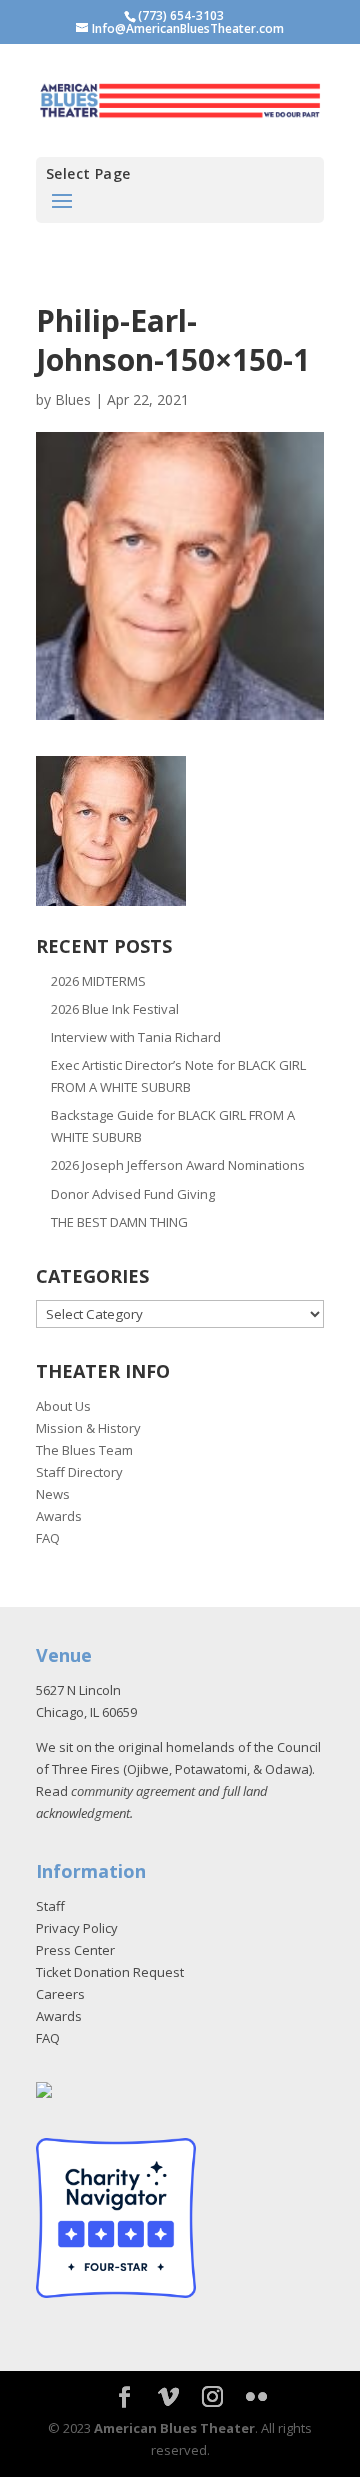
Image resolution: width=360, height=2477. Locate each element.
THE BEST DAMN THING (119, 1222)
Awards (59, 1516)
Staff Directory (79, 1472)
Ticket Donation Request (110, 1972)
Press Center (75, 1950)
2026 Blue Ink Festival (115, 1009)
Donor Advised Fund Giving (133, 1194)
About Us (63, 1406)
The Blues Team (84, 1450)
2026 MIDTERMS (98, 981)
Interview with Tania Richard (136, 1037)
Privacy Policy (77, 1928)
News (53, 1494)
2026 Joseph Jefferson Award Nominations (178, 1165)
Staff (50, 1906)
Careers (60, 1994)
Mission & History (88, 1428)
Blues (73, 399)
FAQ (48, 1538)
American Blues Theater (174, 2428)
